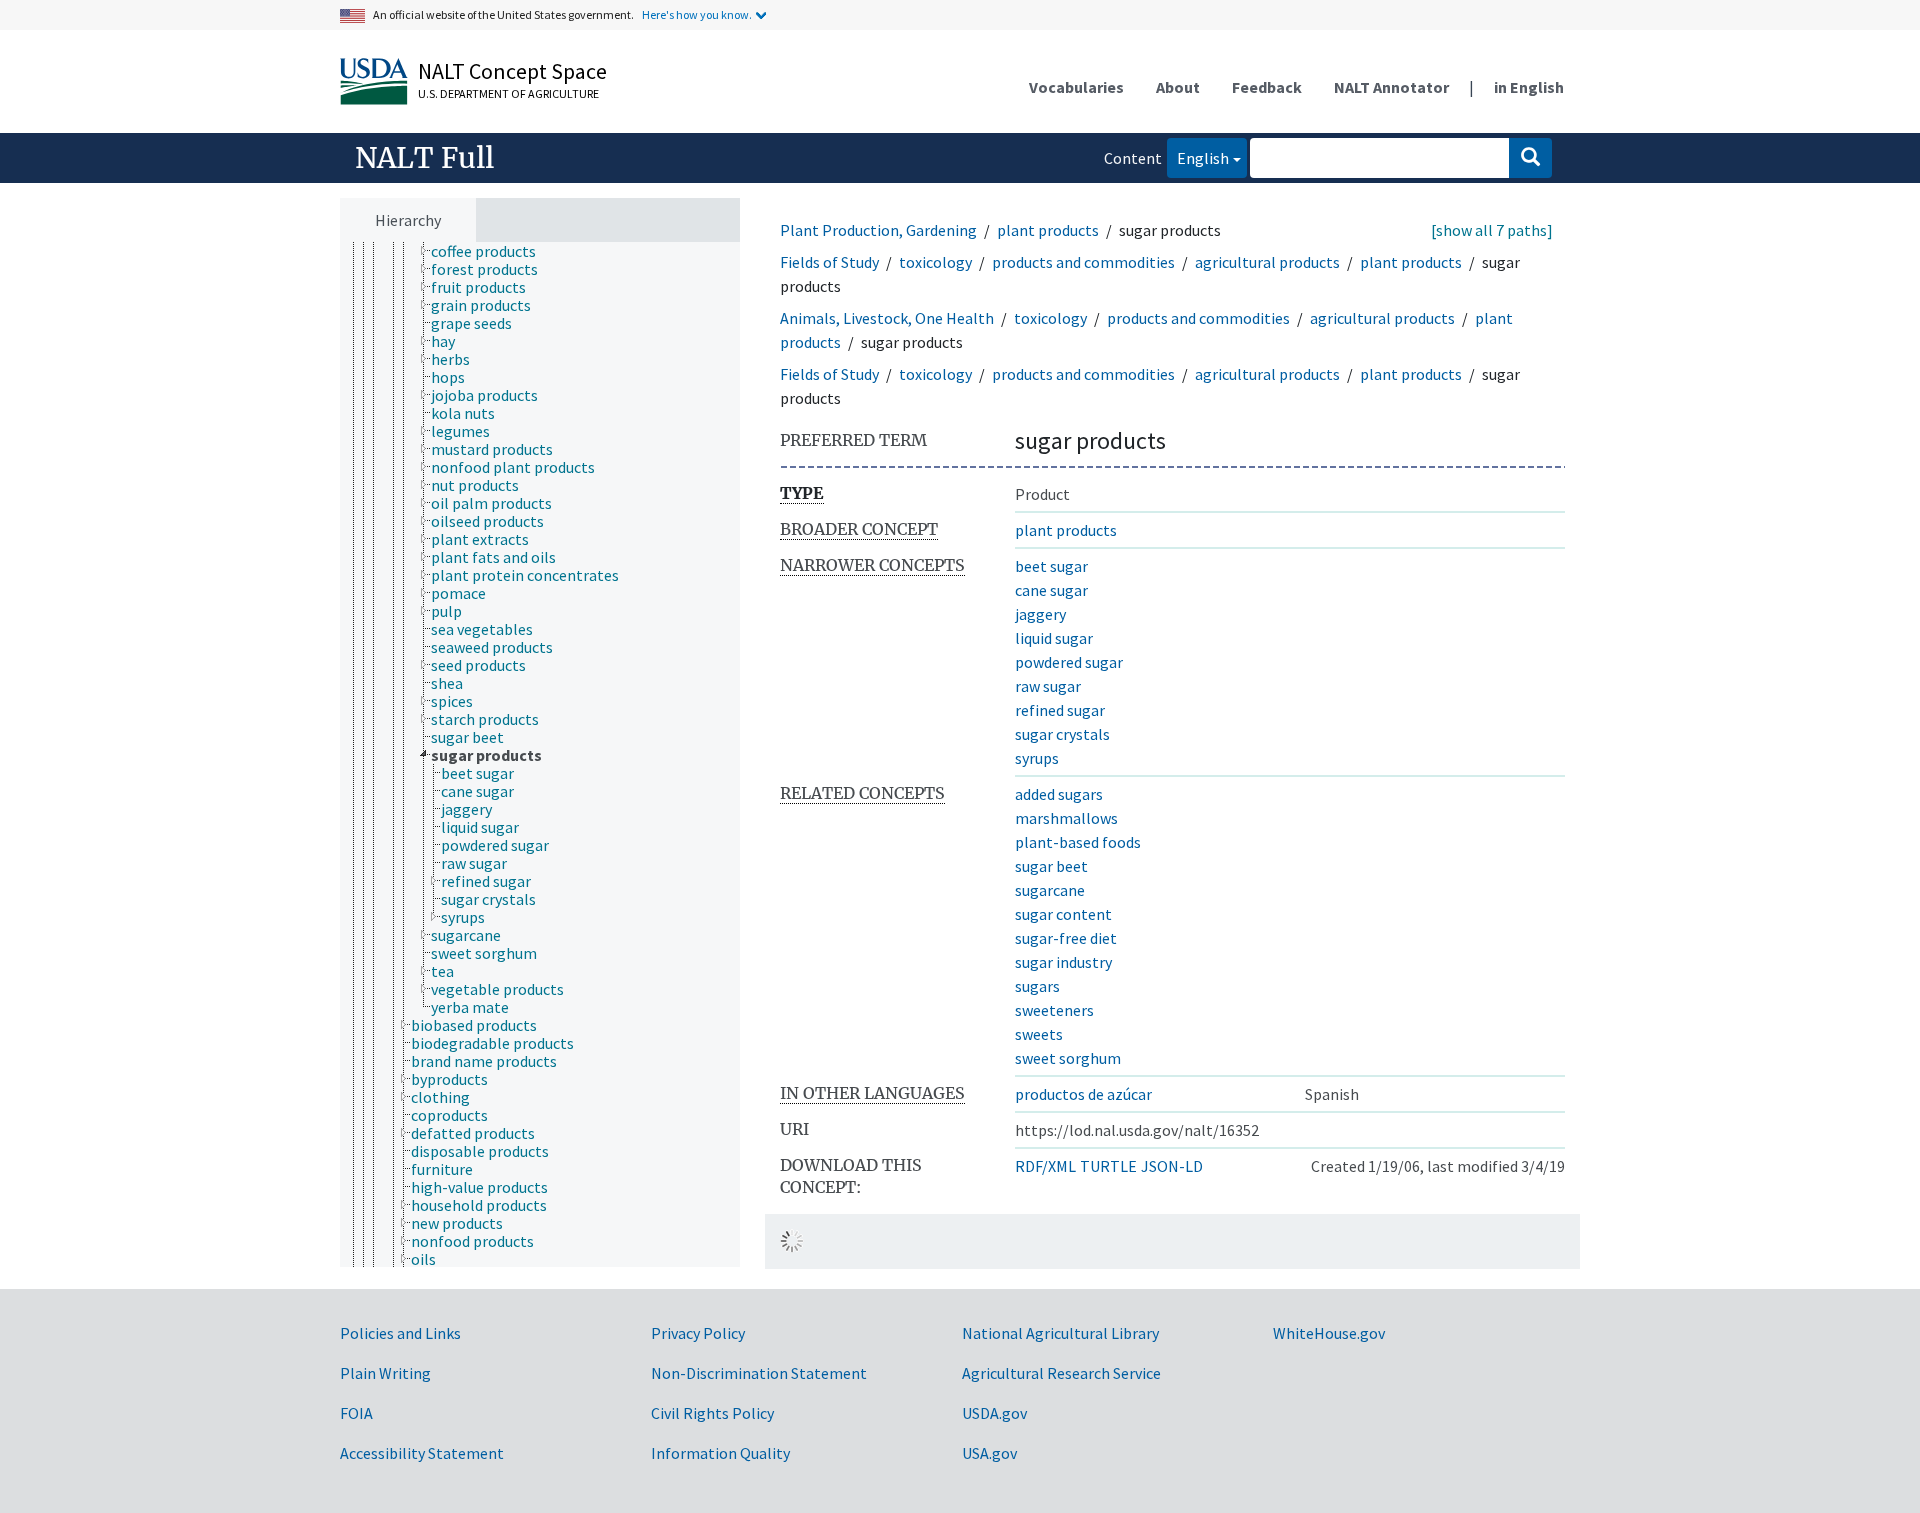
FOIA (356, 1413)
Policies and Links (400, 1333)
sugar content (1063, 914)
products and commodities (1083, 262)
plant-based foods (1078, 842)
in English (1529, 87)
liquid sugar (1054, 638)
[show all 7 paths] (1492, 230)
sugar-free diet (1066, 938)
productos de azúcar (1083, 1094)
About (1178, 87)
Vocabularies (1076, 87)
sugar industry (1063, 962)
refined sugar (1060, 710)
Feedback (1267, 87)
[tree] (540, 755)
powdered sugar (1069, 662)
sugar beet (1051, 866)
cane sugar (1051, 590)
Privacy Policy (698, 1333)
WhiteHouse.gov (1329, 1333)
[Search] (1530, 158)
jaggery (1040, 614)
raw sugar (1048, 686)
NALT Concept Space (512, 71)
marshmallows (1066, 818)
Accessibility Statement (422, 1453)
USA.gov (989, 1453)
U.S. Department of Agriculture (508, 93)
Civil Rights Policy (712, 1413)
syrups (1037, 758)
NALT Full (424, 158)
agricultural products (1267, 262)
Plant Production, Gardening (878, 230)
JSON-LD (1172, 1166)
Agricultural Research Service (1061, 1373)
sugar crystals (1062, 734)
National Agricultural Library (1060, 1333)
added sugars (1059, 794)
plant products (1048, 230)
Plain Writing (385, 1373)
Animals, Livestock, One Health (887, 318)
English (1198, 157)
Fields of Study (829, 262)
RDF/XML (1045, 1166)
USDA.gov (994, 1413)
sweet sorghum (1068, 1058)
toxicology (935, 262)
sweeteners (1054, 1010)
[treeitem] (492, 251)
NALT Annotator (1391, 87)
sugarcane (1050, 890)
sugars (1037, 986)
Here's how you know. (697, 14)
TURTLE (1108, 1166)
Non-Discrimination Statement (759, 1373)
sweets (1039, 1034)
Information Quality (720, 1453)
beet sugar (1051, 566)
